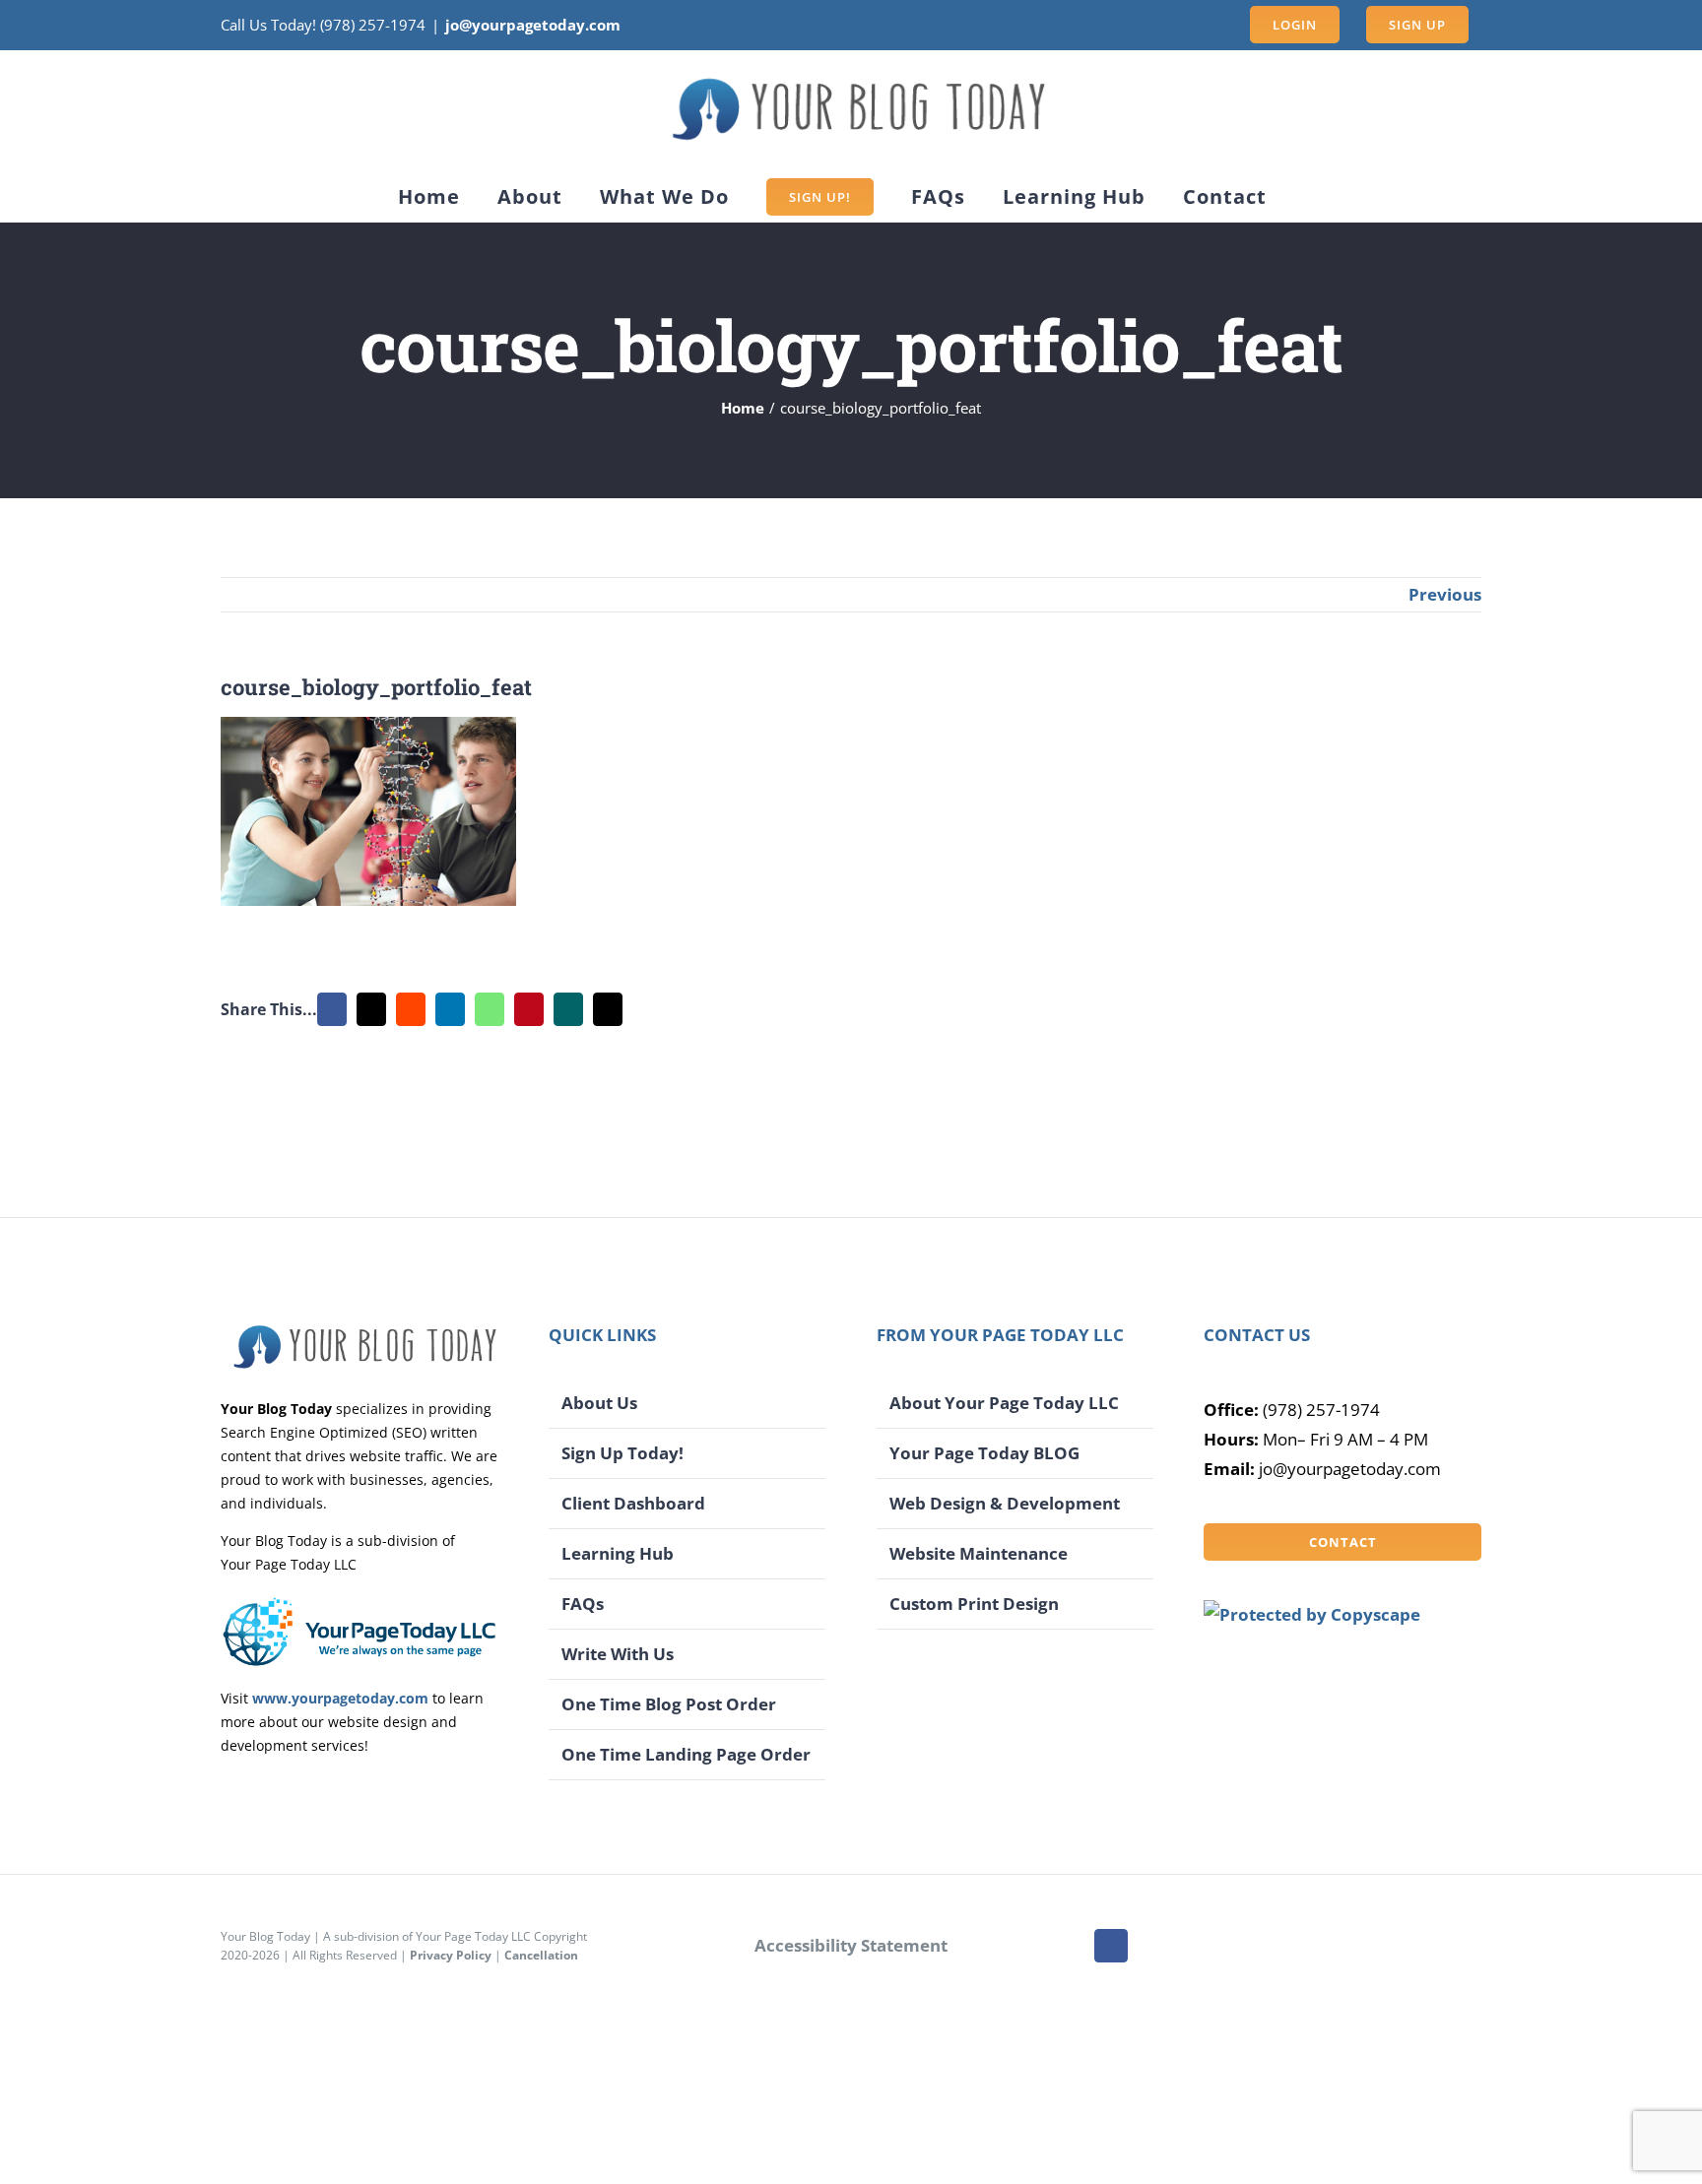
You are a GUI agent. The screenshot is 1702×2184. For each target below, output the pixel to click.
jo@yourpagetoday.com (533, 25)
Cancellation (541, 1955)
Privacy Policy (451, 1955)
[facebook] (1111, 1946)
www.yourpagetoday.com (340, 1698)
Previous (1445, 594)
